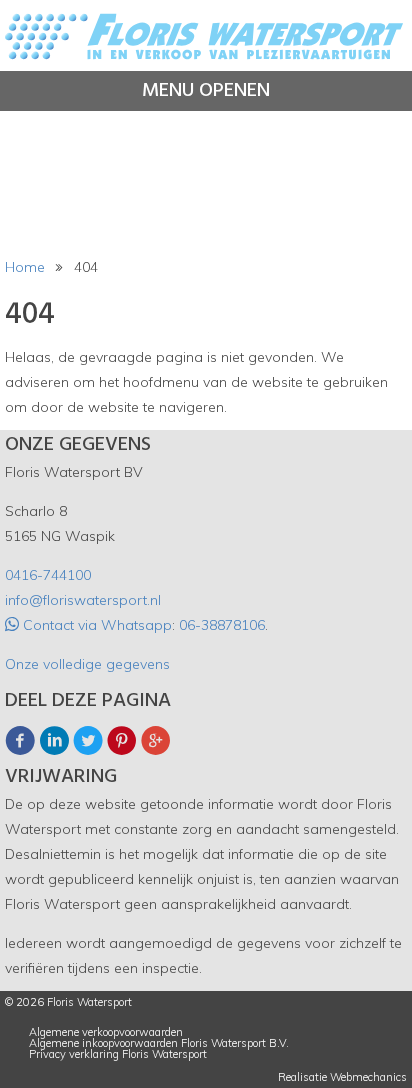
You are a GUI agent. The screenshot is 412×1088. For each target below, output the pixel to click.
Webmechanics (368, 1077)
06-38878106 (222, 625)
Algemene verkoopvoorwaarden (106, 1032)
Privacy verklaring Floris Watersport (118, 1054)
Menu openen (206, 91)
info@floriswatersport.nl (83, 600)
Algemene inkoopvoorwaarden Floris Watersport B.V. (159, 1043)
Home (25, 267)
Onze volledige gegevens (87, 664)
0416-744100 (48, 575)
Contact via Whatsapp (95, 625)
